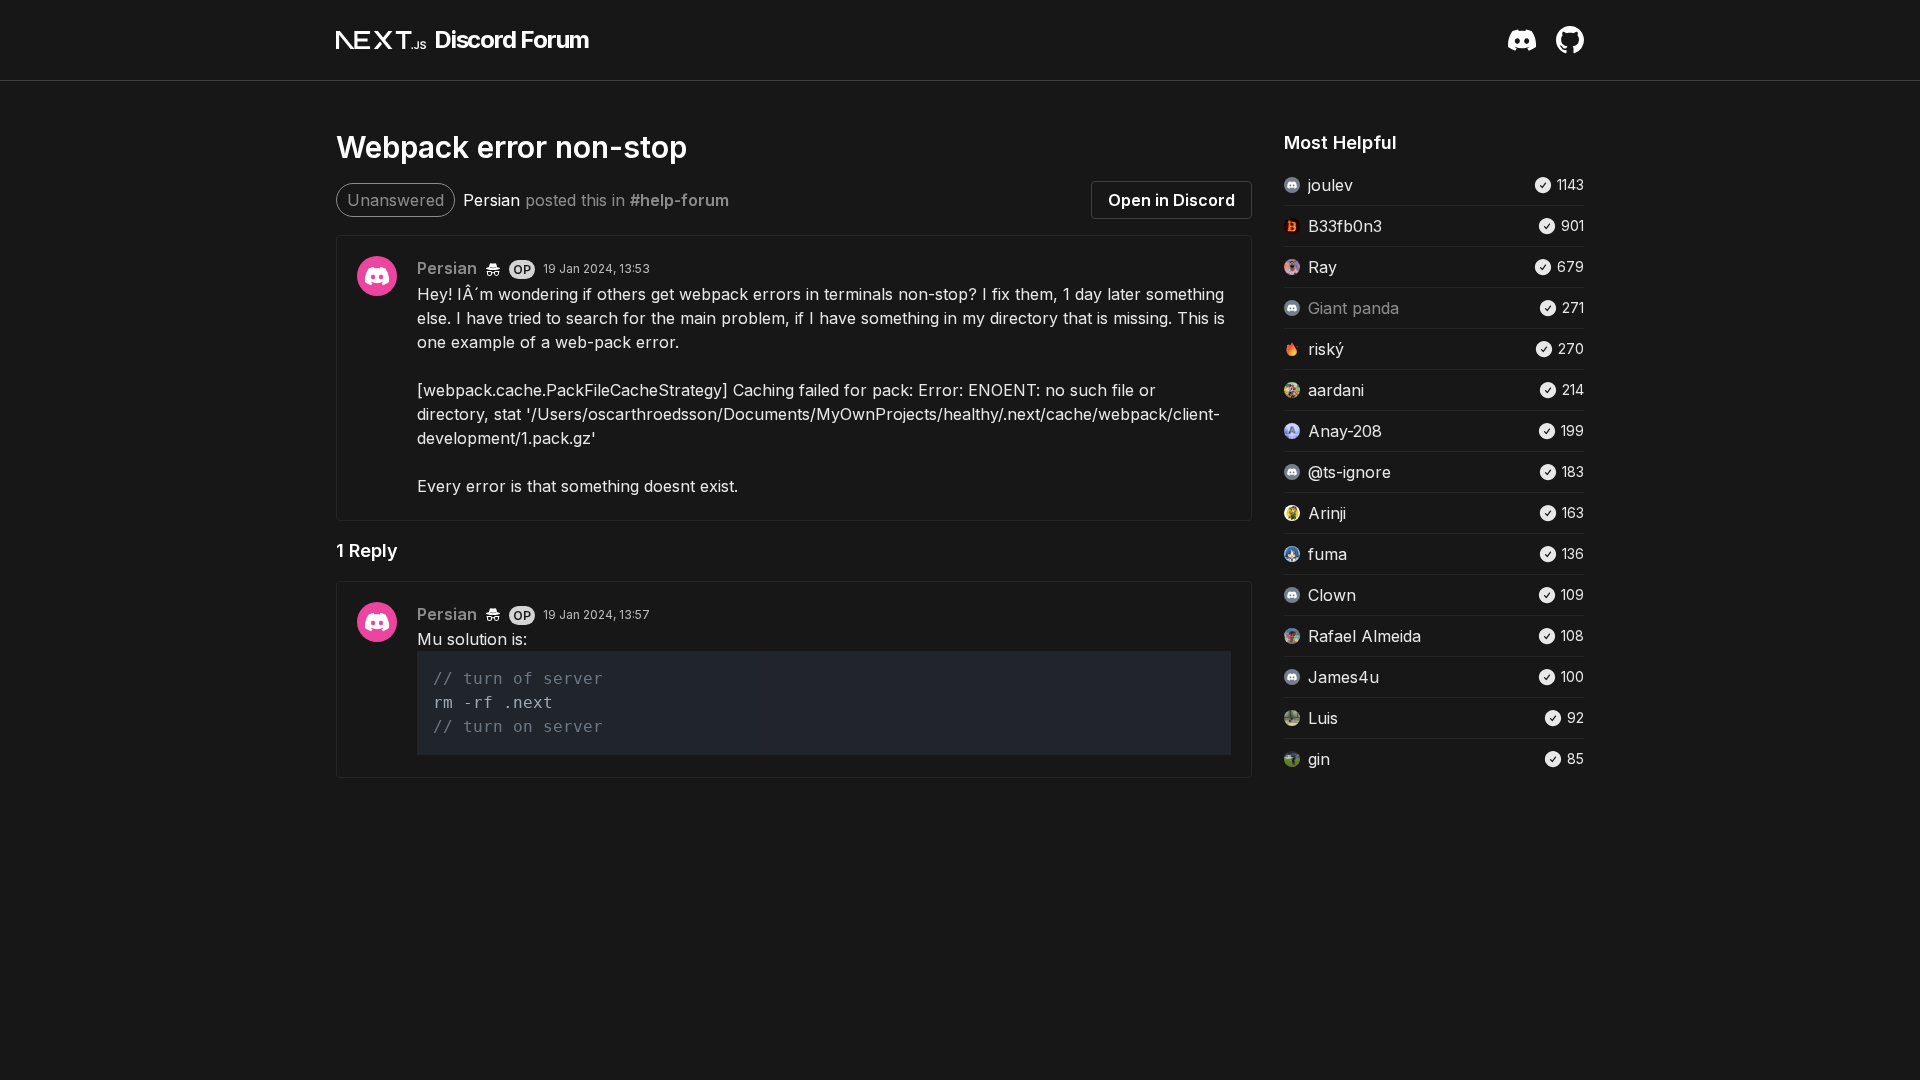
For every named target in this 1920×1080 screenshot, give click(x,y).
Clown (1332, 595)
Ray (1322, 267)
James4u (1343, 677)
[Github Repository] (1570, 40)
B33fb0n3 (1345, 226)
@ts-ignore (1349, 472)
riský (1326, 349)
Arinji (1327, 513)
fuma (1327, 554)
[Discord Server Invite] (1522, 40)
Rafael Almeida (1364, 636)
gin (1319, 759)
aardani (1336, 390)
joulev (1330, 185)
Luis (1323, 718)
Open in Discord (1171, 200)
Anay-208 (1345, 431)
